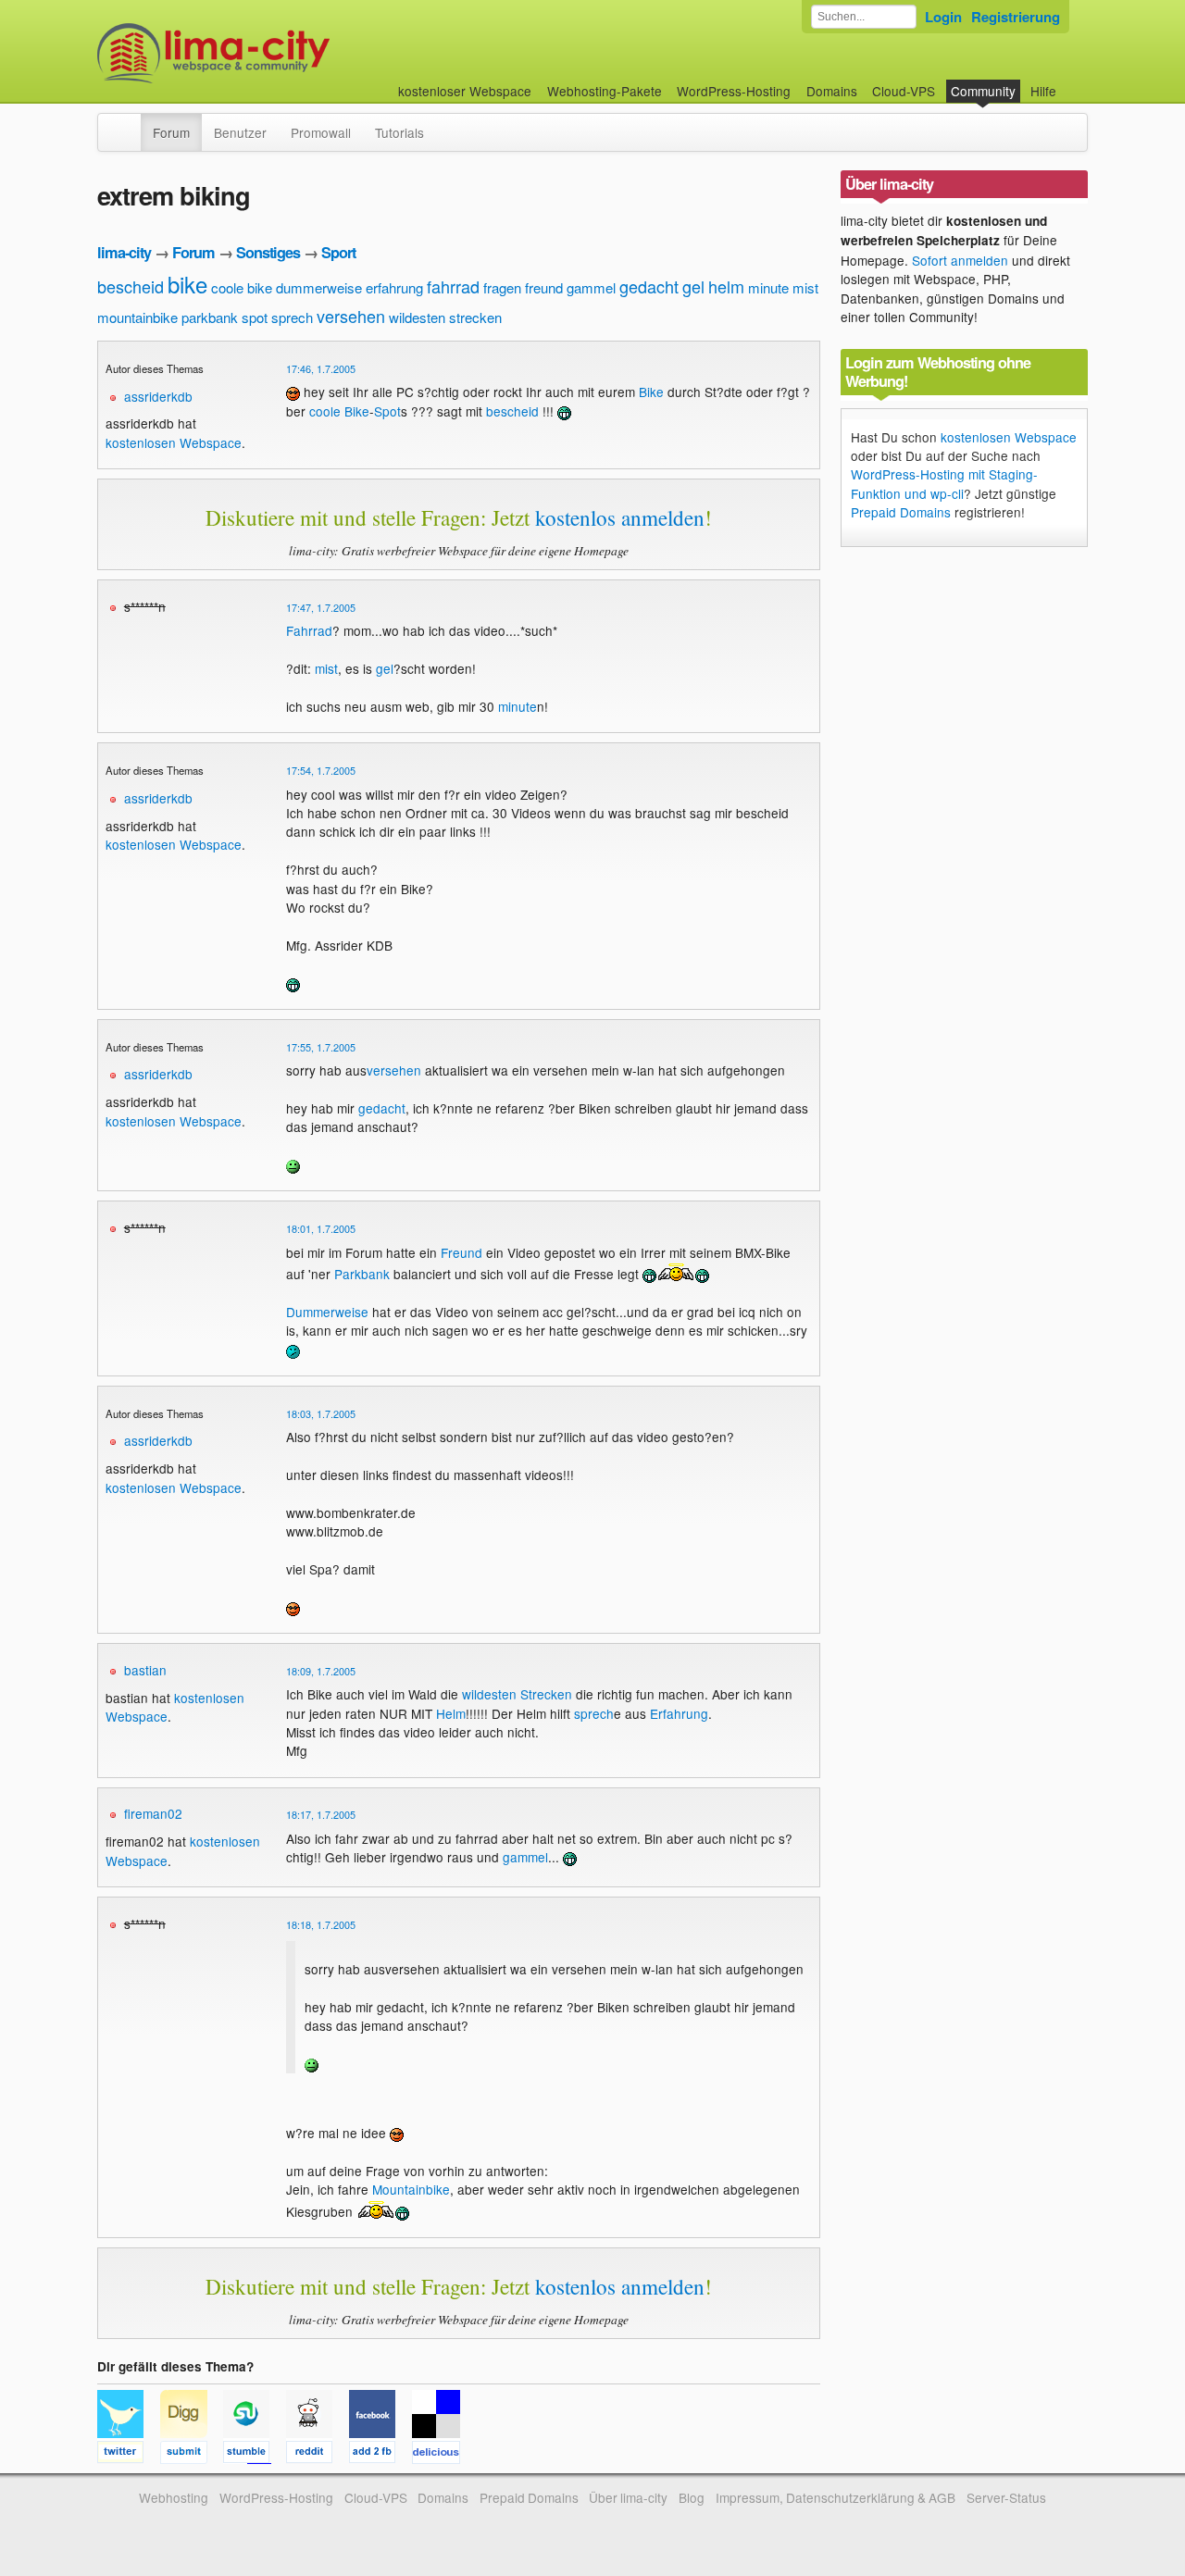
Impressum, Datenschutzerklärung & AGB (836, 2497)
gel (693, 286)
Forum (171, 132)
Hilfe (1043, 91)
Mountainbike (411, 2189)
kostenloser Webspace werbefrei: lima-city (282, 53)
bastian (145, 1670)
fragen (502, 287)
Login (943, 17)
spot (255, 317)
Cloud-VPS (904, 91)
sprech (292, 317)
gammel (591, 287)
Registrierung (1016, 17)
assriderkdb (158, 396)
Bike (651, 392)
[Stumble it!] (255, 2455)
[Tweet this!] (129, 2455)
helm (726, 286)
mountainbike (137, 317)
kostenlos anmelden (620, 517)
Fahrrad (309, 630)
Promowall (321, 132)
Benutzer (240, 132)
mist (805, 287)
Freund (462, 1252)
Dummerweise (327, 1312)
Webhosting (174, 2497)
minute (768, 287)
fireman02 (153, 1813)
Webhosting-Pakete (605, 91)
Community (983, 91)
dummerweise (319, 287)
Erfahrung (679, 1713)
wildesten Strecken (517, 1694)
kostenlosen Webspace (174, 442)
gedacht (649, 286)
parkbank (210, 317)
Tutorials (399, 132)
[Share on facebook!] (380, 2455)
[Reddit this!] (318, 2455)
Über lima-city (628, 2497)
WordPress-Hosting (734, 91)
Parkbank (362, 1274)
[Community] (129, 123)
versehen (351, 316)
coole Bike (339, 411)
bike (187, 284)
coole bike (242, 287)
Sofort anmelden (960, 260)
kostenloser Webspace (465, 91)
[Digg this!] (192, 2455)
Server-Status (1006, 2497)
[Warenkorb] (1071, 82)
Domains (832, 91)
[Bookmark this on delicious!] (442, 2455)
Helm (451, 1713)
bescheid (131, 286)
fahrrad (453, 286)
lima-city (124, 252)
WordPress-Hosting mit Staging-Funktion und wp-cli (944, 483)
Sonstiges (268, 252)
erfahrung (394, 287)
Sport (338, 252)
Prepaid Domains (901, 512)
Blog (692, 2497)
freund (544, 287)
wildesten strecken (445, 317)
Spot (387, 411)
